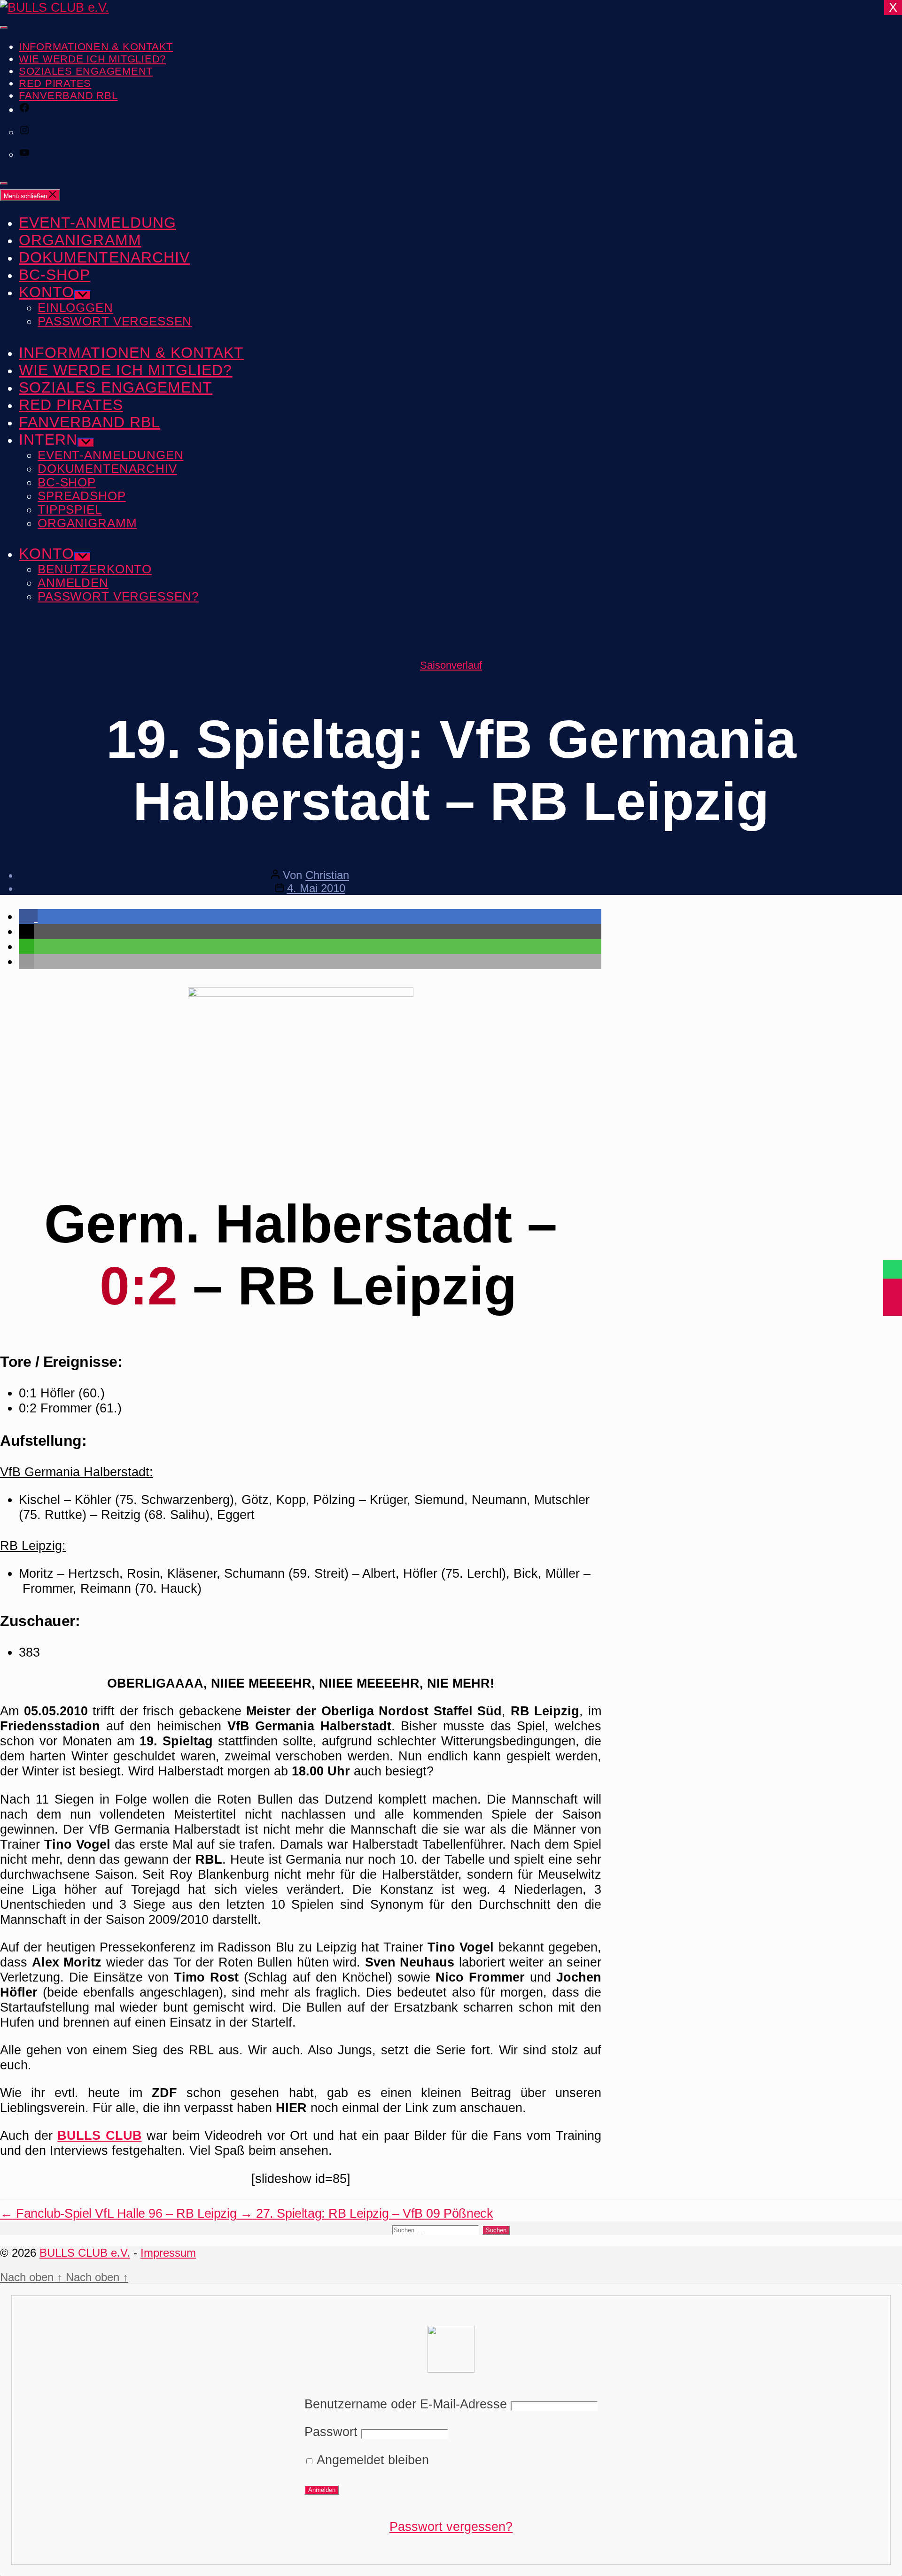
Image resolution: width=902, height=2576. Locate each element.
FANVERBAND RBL (68, 96)
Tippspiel (70, 509)
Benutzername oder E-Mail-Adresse (406, 2404)
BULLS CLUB (100, 2135)
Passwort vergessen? (451, 2526)
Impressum (168, 2253)
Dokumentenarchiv (104, 257)
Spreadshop (82, 496)
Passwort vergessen (115, 321)
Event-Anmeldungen (111, 455)
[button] (28, 916)
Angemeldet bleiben (371, 2460)
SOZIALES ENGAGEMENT (86, 71)
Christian (327, 875)
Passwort (331, 2432)
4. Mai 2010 (316, 888)
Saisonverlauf (451, 665)
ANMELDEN (73, 583)
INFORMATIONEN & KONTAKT (96, 47)
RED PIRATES (55, 83)
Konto (47, 292)
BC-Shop (54, 275)
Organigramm (80, 240)
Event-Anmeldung (97, 223)
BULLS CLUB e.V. (85, 2253)
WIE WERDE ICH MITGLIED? (92, 59)
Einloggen (75, 308)
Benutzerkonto (95, 569)
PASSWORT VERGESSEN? (118, 596)
